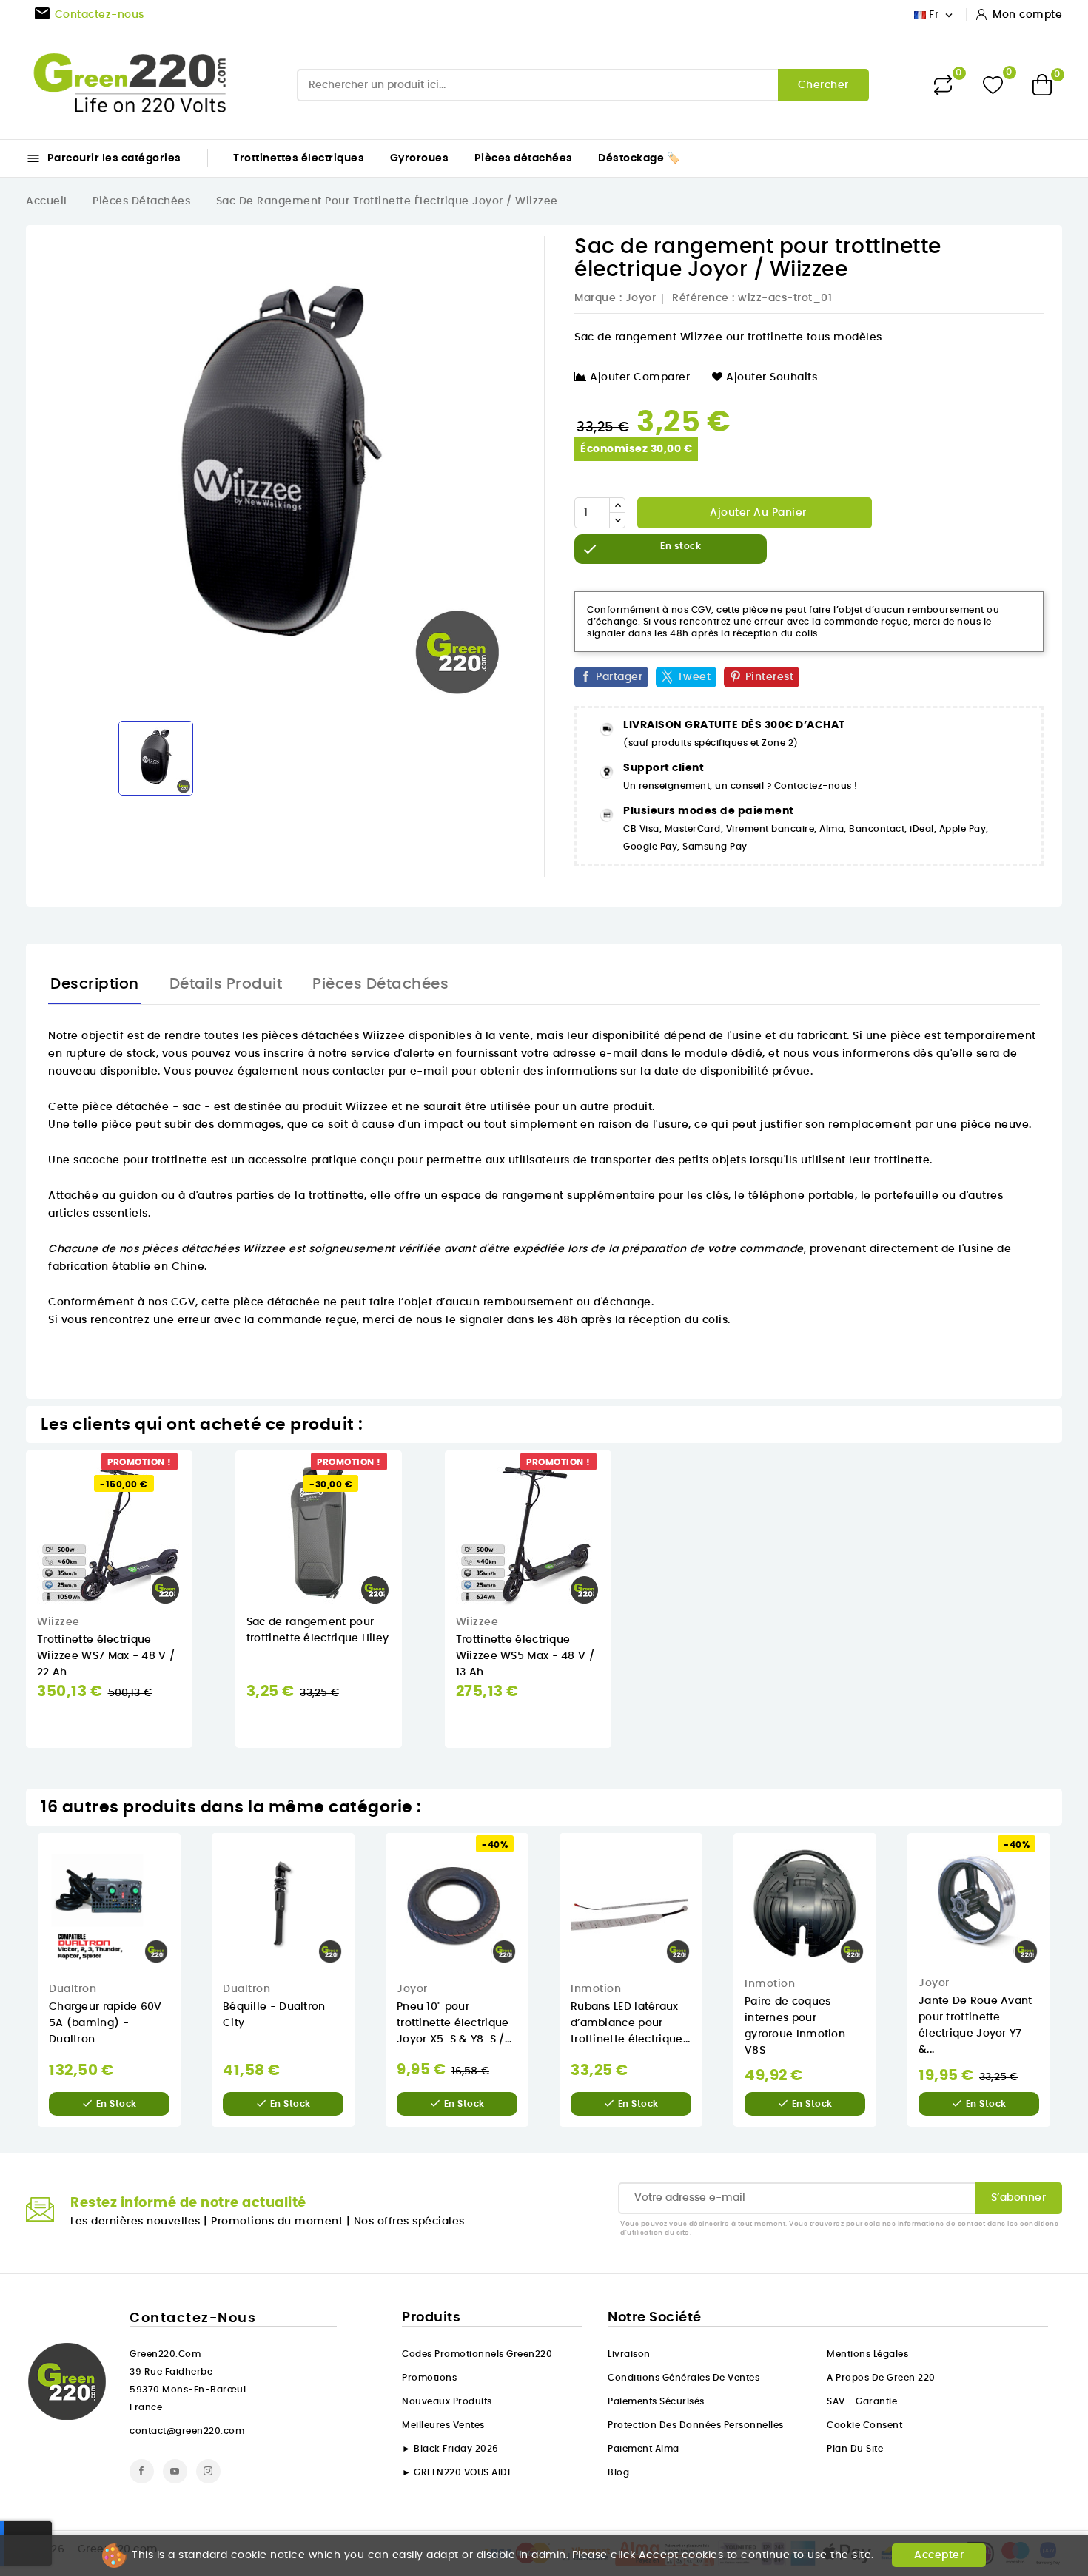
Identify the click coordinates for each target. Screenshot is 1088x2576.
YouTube (175, 2471)
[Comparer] (943, 85)
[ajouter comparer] (202, 1538)
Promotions (429, 2378)
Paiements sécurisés (656, 2401)
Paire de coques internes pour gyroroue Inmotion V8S (795, 2026)
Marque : (598, 298)
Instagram (208, 2471)
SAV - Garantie (862, 2401)
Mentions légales (867, 2354)
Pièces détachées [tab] (380, 984)
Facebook (142, 2471)
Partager (619, 677)
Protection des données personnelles (696, 2425)
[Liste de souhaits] (993, 85)
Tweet (694, 677)
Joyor (641, 298)
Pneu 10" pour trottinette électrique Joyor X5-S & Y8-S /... (454, 2023)
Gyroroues (420, 158)
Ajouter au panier (757, 513)
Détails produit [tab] (226, 984)
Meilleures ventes (443, 2425)
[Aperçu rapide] (203, 1477)
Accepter (939, 2555)
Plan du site (855, 2449)
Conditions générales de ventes (684, 2378)
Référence (701, 298)
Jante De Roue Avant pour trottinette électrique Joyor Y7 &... (975, 2025)
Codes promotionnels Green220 (477, 2354)
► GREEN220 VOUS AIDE (457, 2472)
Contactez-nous (193, 2318)
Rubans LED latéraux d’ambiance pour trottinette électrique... (631, 2023)
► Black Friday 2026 (450, 2449)
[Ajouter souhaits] (203, 1508)
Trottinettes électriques (299, 158)
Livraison (629, 2354)
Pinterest (770, 677)
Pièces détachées (524, 158)
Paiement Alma (644, 2449)
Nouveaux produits (447, 2401)
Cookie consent (864, 2425)
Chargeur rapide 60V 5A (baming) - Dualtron (105, 2023)
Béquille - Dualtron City (274, 2015)
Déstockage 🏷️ (639, 158)
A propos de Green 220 (881, 2378)
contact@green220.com (187, 2431)
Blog (618, 2472)
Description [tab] (95, 984)
